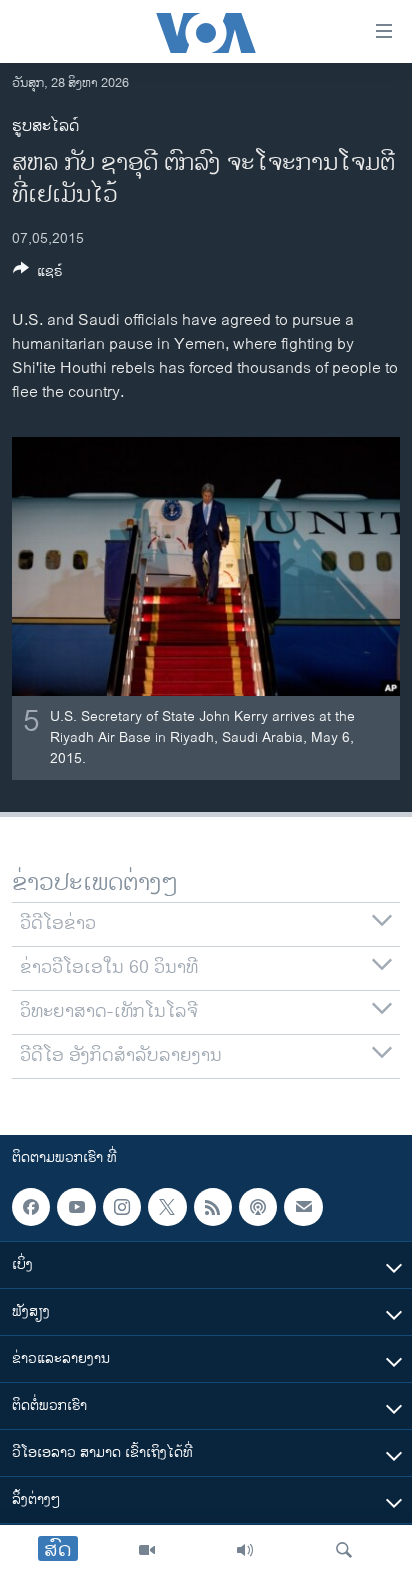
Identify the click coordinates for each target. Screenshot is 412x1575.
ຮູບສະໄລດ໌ (45, 126)
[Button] (38, 274)
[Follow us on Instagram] (122, 1207)
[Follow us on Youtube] (76, 1207)
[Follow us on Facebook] (31, 1207)
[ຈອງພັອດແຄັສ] (303, 1207)
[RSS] (213, 1207)
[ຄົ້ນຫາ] (344, 1550)
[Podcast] (258, 1207)
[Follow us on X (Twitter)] (167, 1207)
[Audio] (245, 1550)
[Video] (147, 1550)
